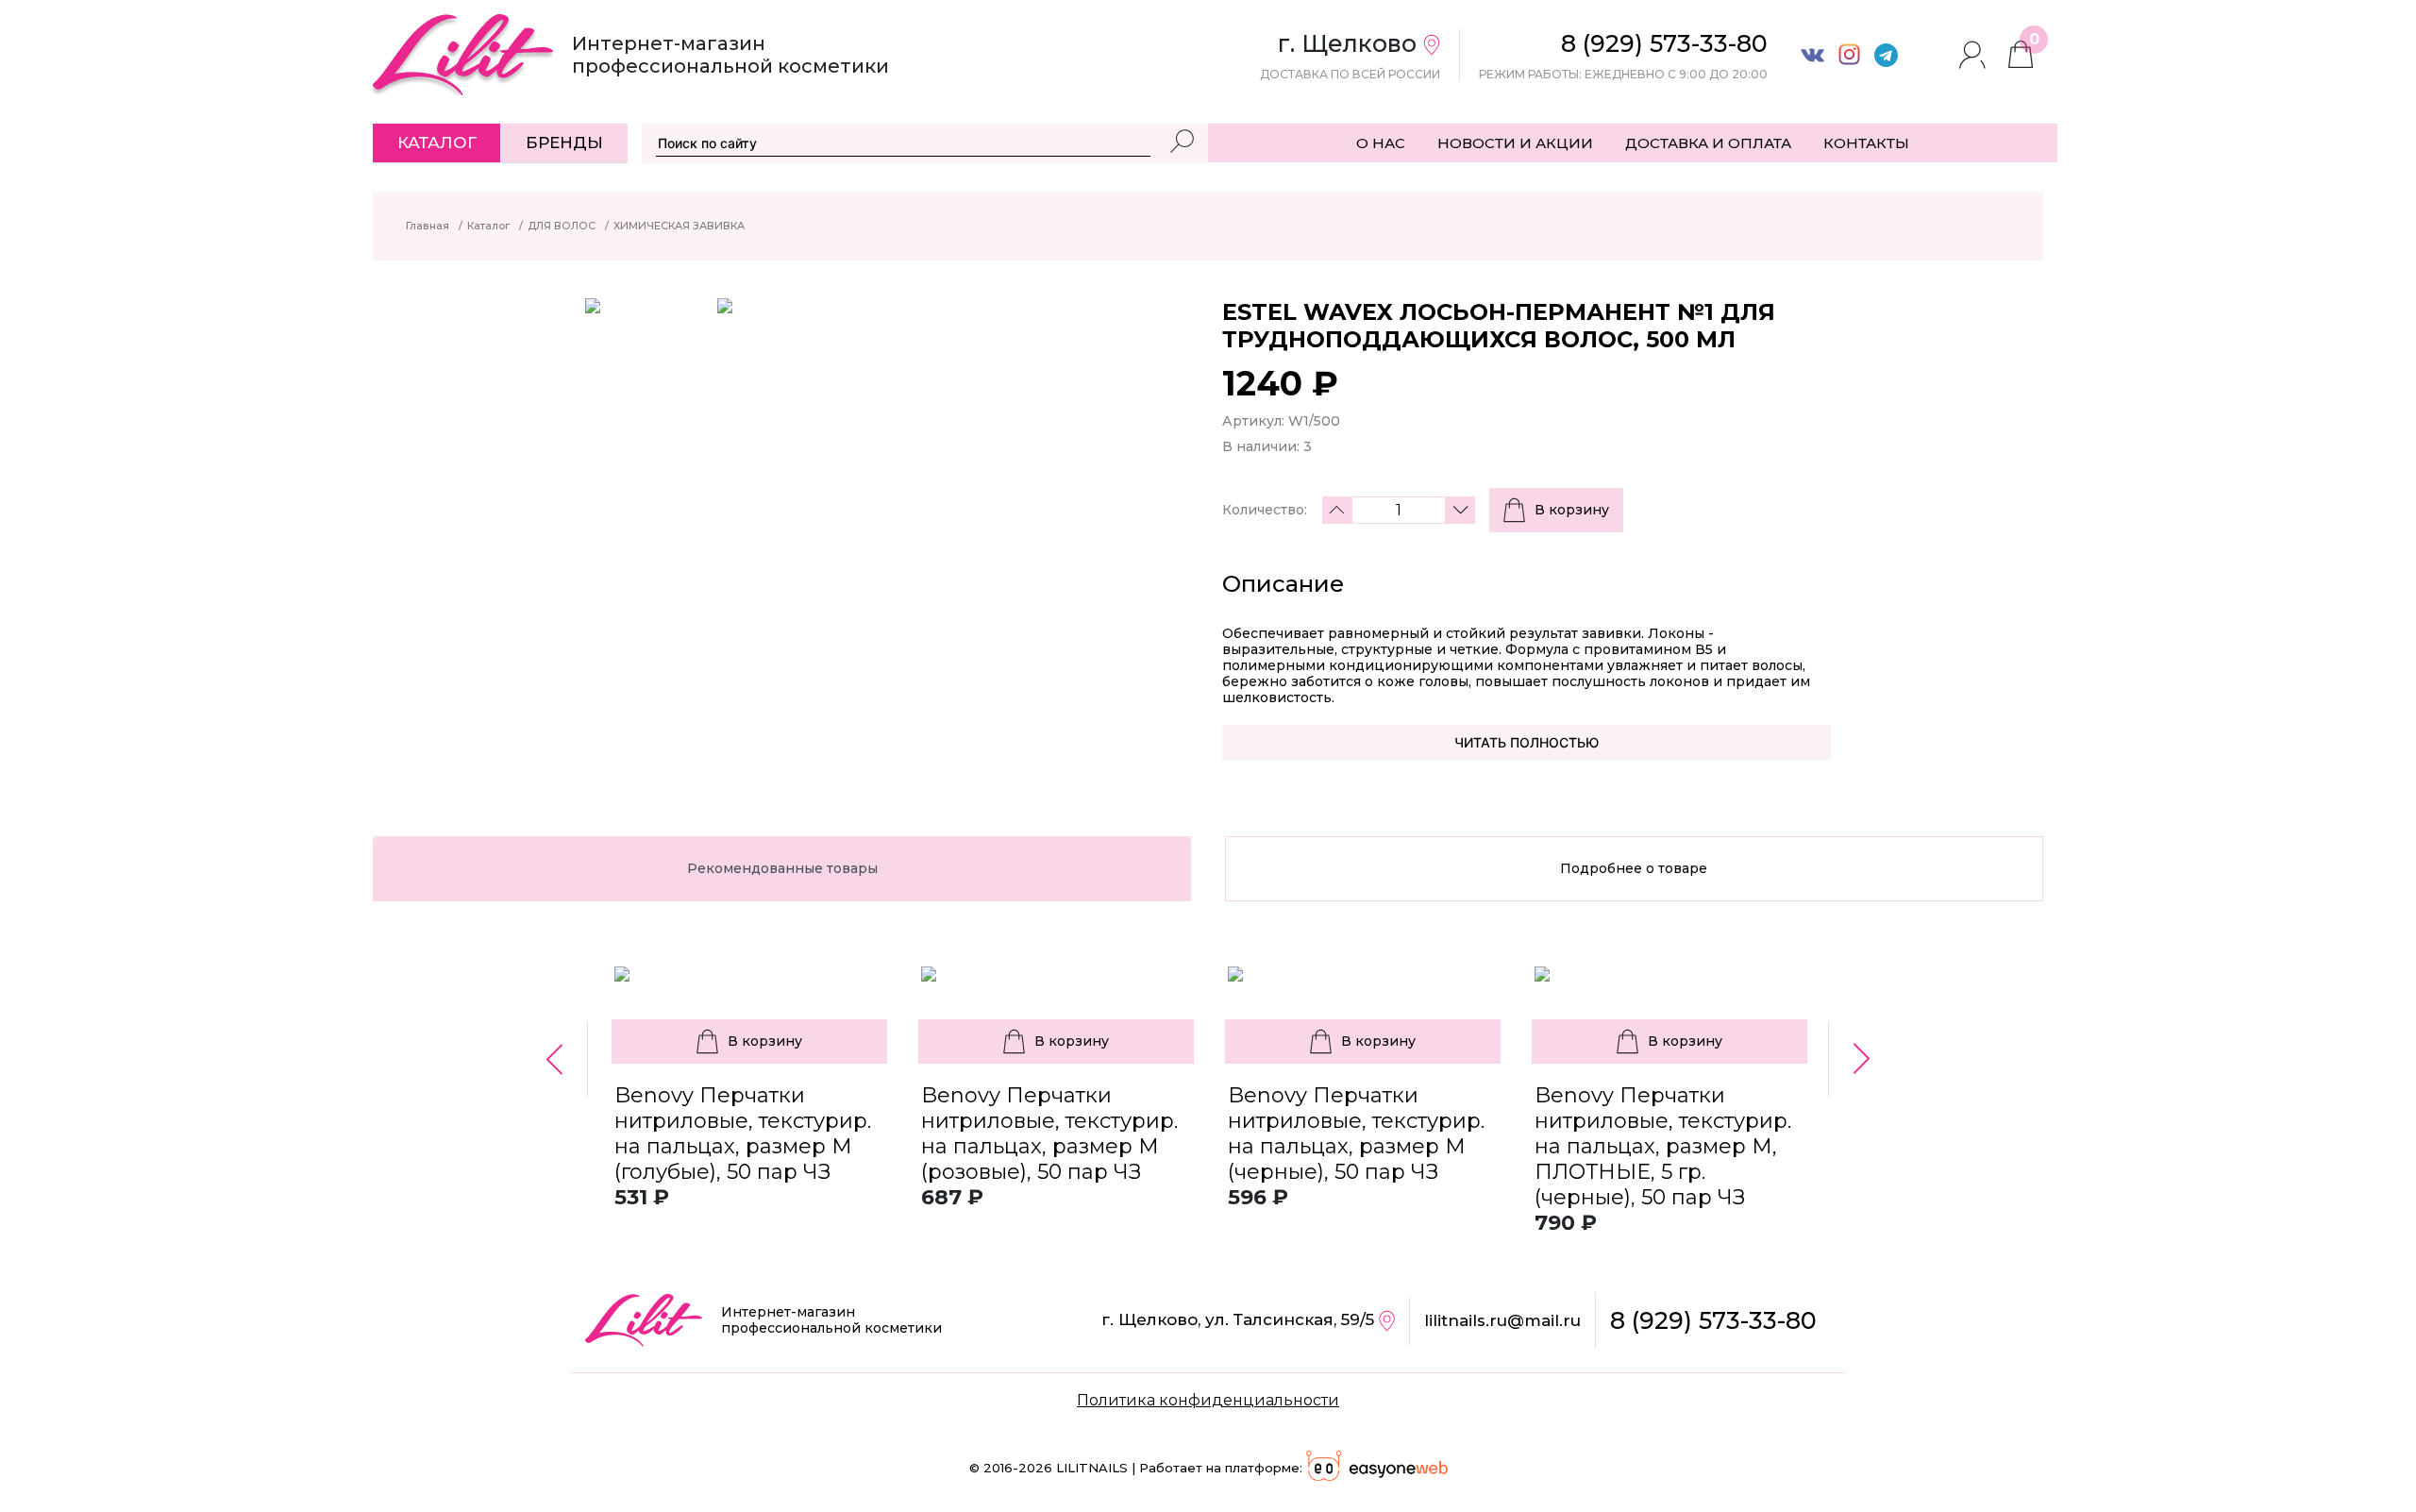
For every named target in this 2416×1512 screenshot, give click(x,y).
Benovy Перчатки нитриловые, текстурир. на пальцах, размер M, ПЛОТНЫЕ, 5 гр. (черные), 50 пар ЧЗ (1663, 1146)
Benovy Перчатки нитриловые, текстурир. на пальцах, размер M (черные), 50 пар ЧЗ (1356, 1134)
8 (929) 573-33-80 (1713, 1320)
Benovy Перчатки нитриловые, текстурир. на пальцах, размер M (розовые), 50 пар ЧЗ (1049, 1134)
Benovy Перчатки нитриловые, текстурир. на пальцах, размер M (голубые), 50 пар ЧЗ (743, 1134)
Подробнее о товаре (1634, 868)
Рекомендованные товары (782, 868)
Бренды (564, 143)
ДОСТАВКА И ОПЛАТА (1708, 143)
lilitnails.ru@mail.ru (1502, 1320)
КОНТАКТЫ (1866, 143)
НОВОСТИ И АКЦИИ (1515, 143)
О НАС (1381, 143)
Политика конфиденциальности (1208, 1400)
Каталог (437, 143)
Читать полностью (1527, 742)
